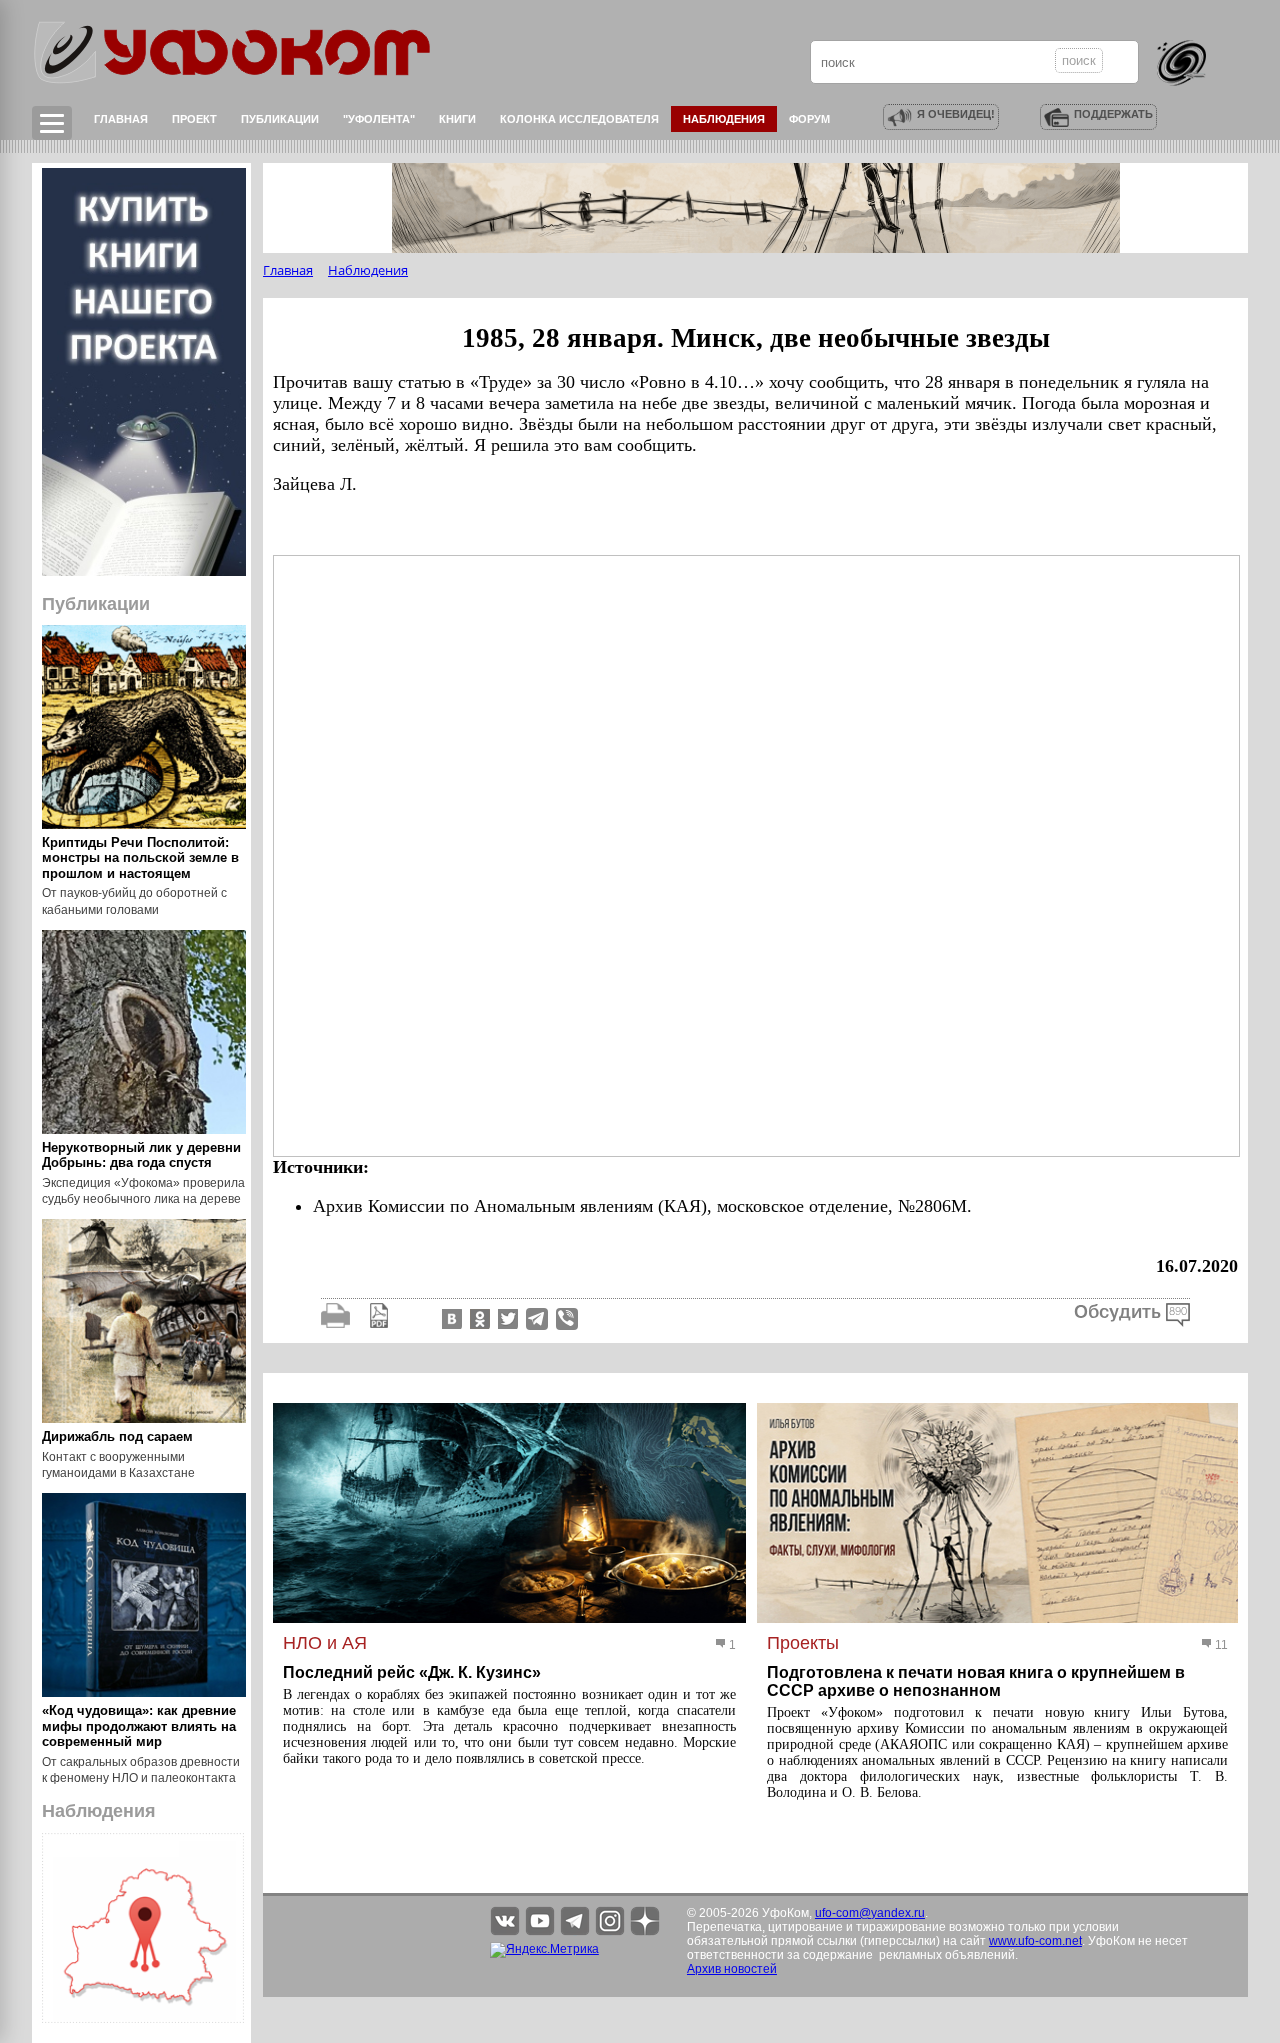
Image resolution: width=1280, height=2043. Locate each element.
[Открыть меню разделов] (52, 123)
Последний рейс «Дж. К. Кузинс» (412, 1672)
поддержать (1113, 114)
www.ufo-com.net (1035, 1941)
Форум (809, 119)
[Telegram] (537, 1318)
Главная (121, 119)
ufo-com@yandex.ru (870, 1913)
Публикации (280, 119)
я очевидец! (956, 114)
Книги (457, 119)
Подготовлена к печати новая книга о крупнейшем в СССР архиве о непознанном (976, 1681)
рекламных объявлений (947, 1955)
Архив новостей (732, 1969)
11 (1220, 1645)
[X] (506, 1318)
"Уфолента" (379, 119)
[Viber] (567, 1318)
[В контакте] (450, 1318)
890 (1178, 1312)
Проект (194, 119)
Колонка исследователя (579, 119)
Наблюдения (724, 119)
